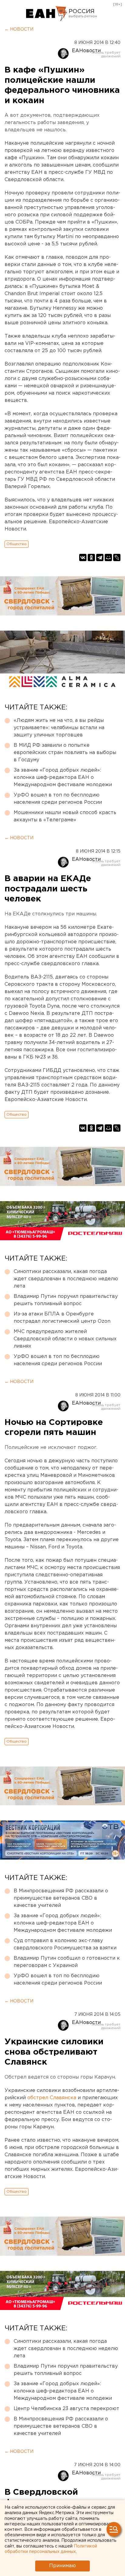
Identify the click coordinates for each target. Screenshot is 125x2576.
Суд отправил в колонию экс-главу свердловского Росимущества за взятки (65, 1944)
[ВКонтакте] (83, 557)
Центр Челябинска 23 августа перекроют (66, 2409)
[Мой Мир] (108, 557)
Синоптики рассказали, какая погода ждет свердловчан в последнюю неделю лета (66, 1279)
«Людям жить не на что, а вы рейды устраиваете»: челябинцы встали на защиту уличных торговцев (59, 728)
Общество (17, 544)
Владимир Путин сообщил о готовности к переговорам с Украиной (67, 1962)
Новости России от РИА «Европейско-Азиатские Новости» (47, 14)
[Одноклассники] (91, 557)
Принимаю (62, 2566)
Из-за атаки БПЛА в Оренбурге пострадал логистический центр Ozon (62, 1318)
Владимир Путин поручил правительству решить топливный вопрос (66, 1300)
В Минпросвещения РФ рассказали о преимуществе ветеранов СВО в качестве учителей (61, 1898)
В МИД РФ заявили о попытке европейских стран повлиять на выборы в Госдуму (65, 753)
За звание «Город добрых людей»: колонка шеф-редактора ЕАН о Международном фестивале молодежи (63, 778)
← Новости (19, 29)
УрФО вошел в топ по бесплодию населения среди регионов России (58, 799)
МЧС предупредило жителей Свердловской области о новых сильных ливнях (65, 1339)
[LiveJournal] (117, 557)
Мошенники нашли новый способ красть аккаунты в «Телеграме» (65, 816)
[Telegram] (100, 557)
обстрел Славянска (52, 2098)
